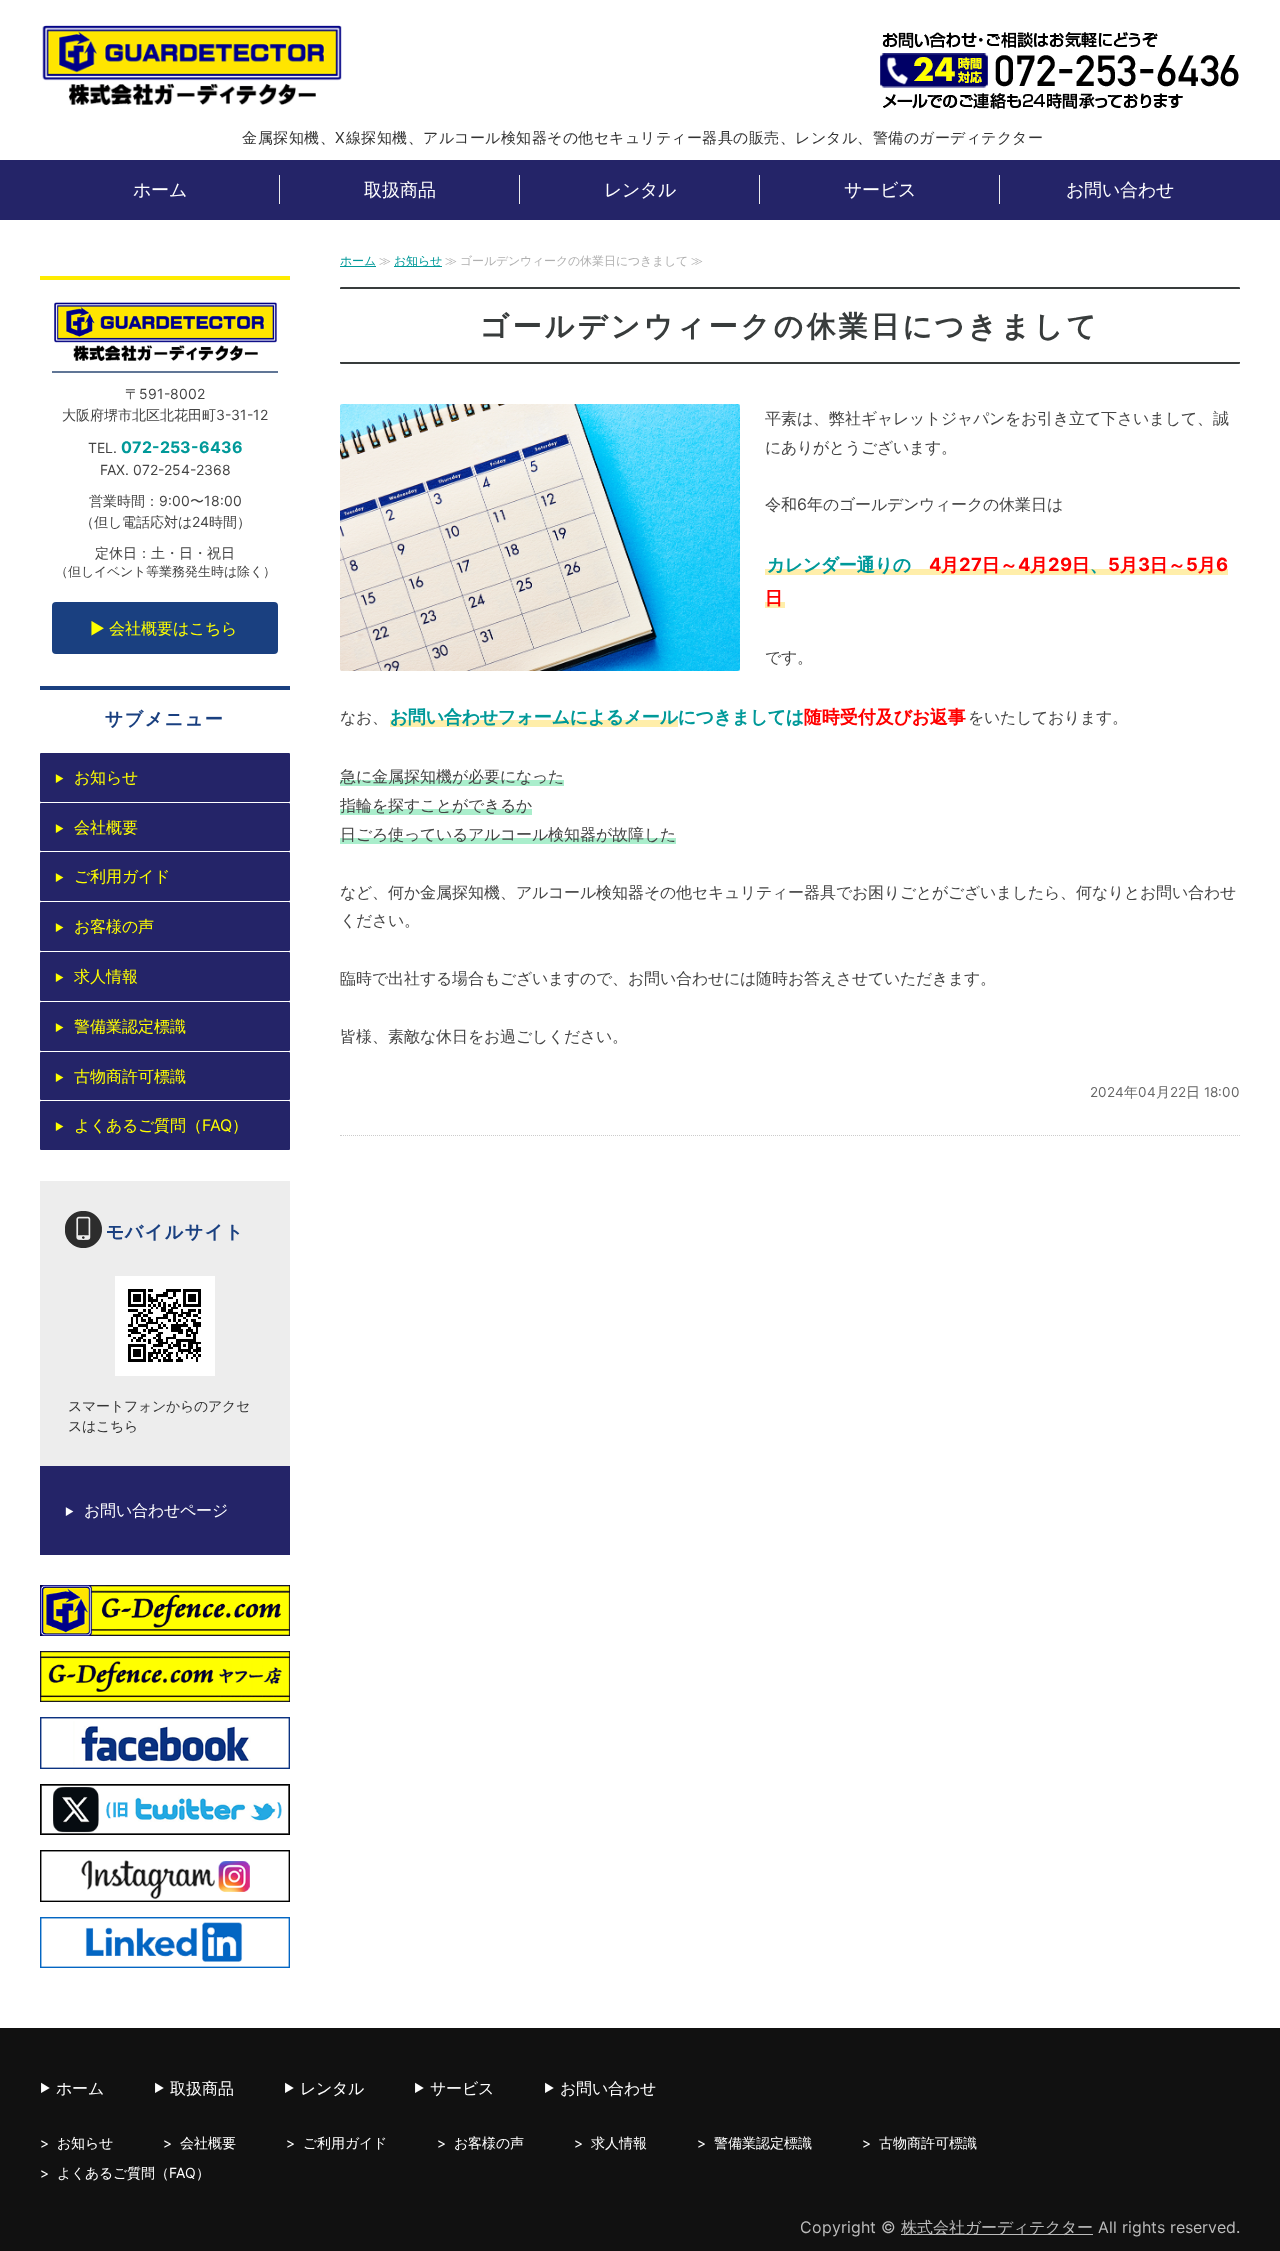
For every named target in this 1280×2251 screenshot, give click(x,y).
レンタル (640, 189)
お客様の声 (114, 926)
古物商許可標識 (130, 1076)
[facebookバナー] (165, 1754)
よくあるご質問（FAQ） (161, 1125)
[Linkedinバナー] (165, 1953)
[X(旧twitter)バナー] (165, 1821)
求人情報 (106, 976)
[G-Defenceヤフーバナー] (165, 1688)
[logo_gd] (165, 1621)
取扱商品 (400, 189)
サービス (880, 189)
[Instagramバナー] (165, 1887)
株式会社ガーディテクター (997, 2227)
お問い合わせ (1120, 189)
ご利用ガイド (122, 876)
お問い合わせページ (156, 1510)
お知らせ (418, 260)
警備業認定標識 (130, 1026)
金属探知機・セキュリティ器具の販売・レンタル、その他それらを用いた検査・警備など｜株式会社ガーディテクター (191, 69)
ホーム (160, 189)
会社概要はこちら (173, 628)
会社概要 (106, 827)
